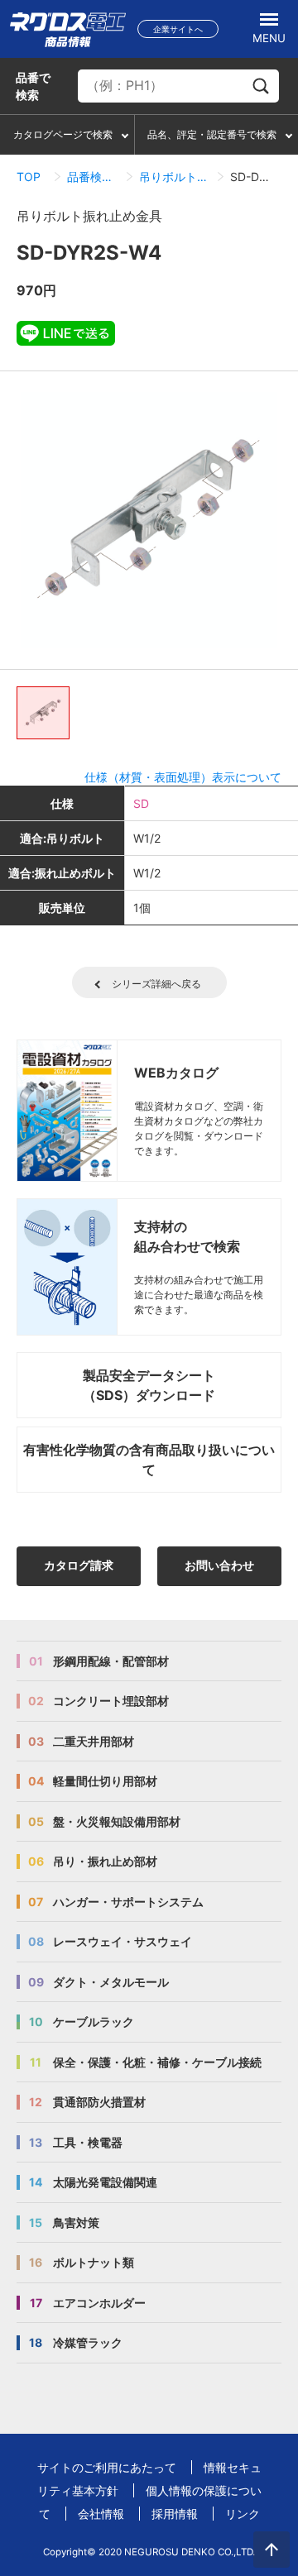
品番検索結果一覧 (93, 177)
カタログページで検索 (63, 134)
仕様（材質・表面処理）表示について (183, 777)
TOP (29, 177)
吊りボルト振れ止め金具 (175, 177)
